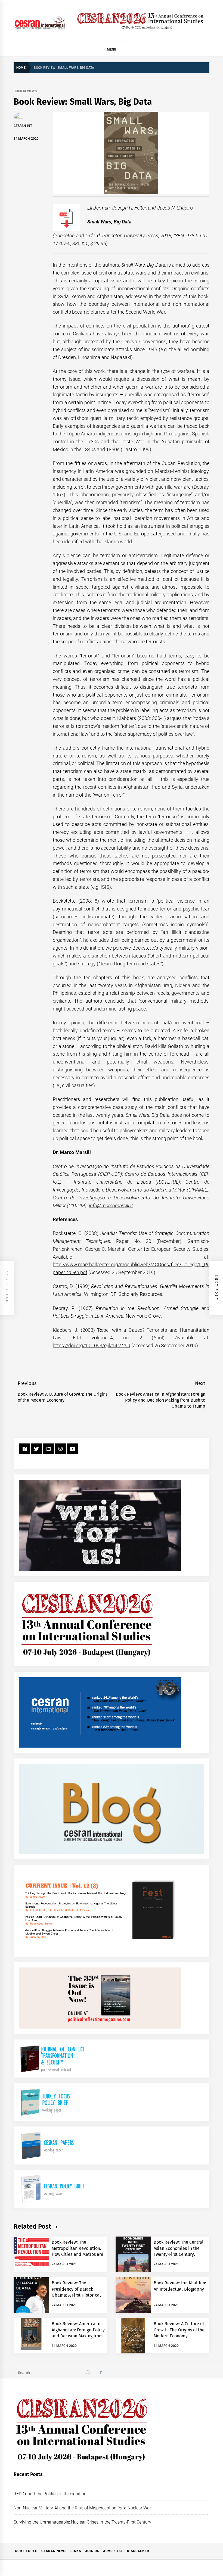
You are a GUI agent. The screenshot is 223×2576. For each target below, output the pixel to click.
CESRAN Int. (23, 126)
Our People (26, 2551)
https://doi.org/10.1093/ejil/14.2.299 (92, 1345)
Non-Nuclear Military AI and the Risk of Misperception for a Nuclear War (82, 2508)
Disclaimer (138, 2551)
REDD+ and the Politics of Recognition (50, 2494)
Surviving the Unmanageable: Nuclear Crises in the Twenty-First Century (82, 2522)
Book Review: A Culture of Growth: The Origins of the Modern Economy (179, 2330)
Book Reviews (25, 91)
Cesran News (54, 2551)
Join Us (92, 2551)
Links (76, 2551)
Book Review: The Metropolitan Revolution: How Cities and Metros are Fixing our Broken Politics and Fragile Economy (78, 2254)
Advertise (113, 2551)
